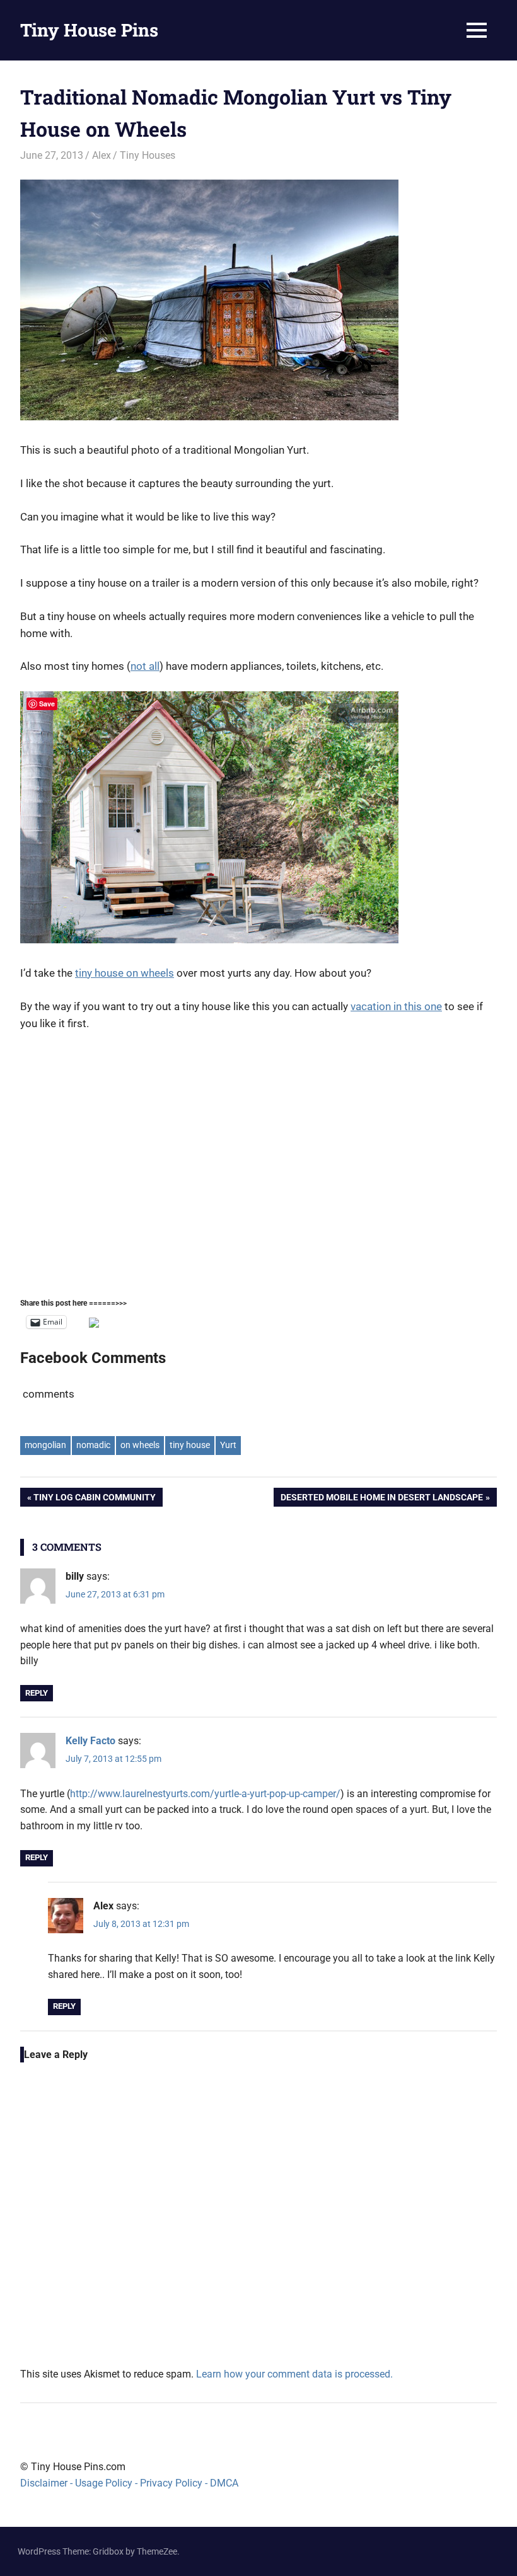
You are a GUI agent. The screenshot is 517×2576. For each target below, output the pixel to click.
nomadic (93, 1445)
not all (145, 666)
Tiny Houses (148, 155)
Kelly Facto (90, 1741)
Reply (37, 1693)
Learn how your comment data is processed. (294, 2374)
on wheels (140, 1445)
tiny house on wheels (125, 973)
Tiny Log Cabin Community (94, 1499)
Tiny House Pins (89, 30)
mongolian (45, 1445)
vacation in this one (396, 1006)
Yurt (228, 1445)
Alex (102, 155)
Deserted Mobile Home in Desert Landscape (381, 1499)
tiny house (190, 1445)
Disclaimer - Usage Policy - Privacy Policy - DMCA (129, 2483)
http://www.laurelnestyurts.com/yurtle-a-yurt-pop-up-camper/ (205, 1794)
